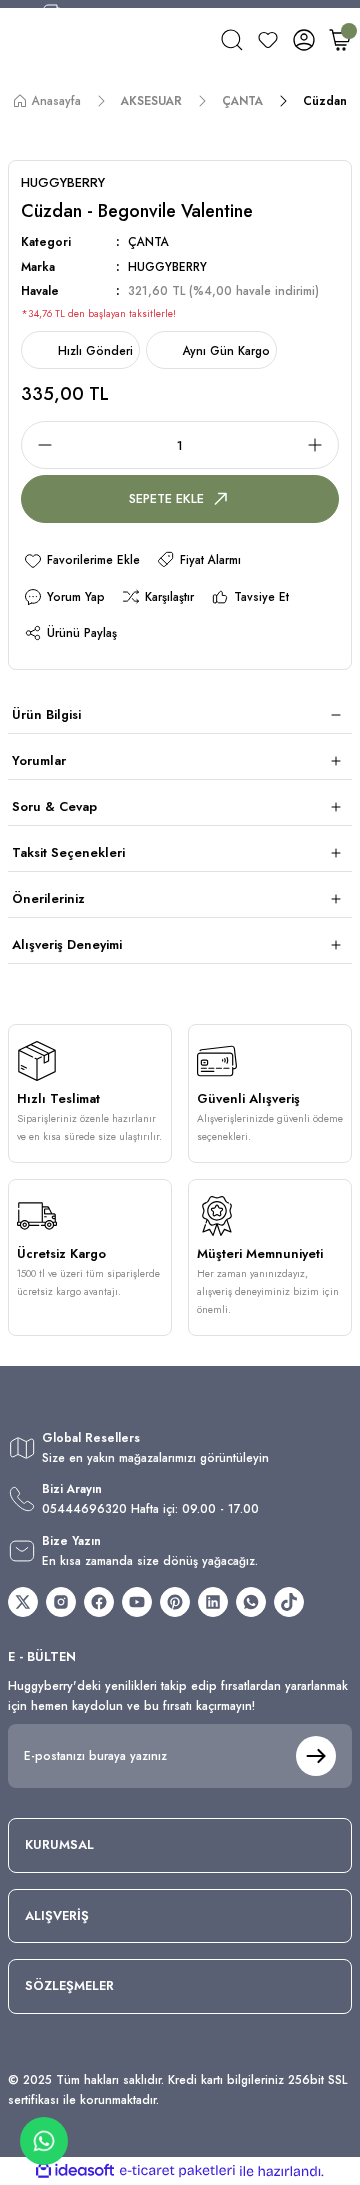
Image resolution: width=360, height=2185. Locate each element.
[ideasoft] (75, 2171)
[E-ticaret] (177, 2171)
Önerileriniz (48, 898)
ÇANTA (148, 241)
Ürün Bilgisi (46, 714)
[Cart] (340, 40)
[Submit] (316, 1756)
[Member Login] (304, 40)
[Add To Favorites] (81, 559)
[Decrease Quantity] (39, 445)
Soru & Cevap (54, 806)
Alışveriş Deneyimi (67, 944)
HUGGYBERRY (167, 266)
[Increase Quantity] (321, 445)
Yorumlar (39, 760)
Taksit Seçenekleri (68, 852)
